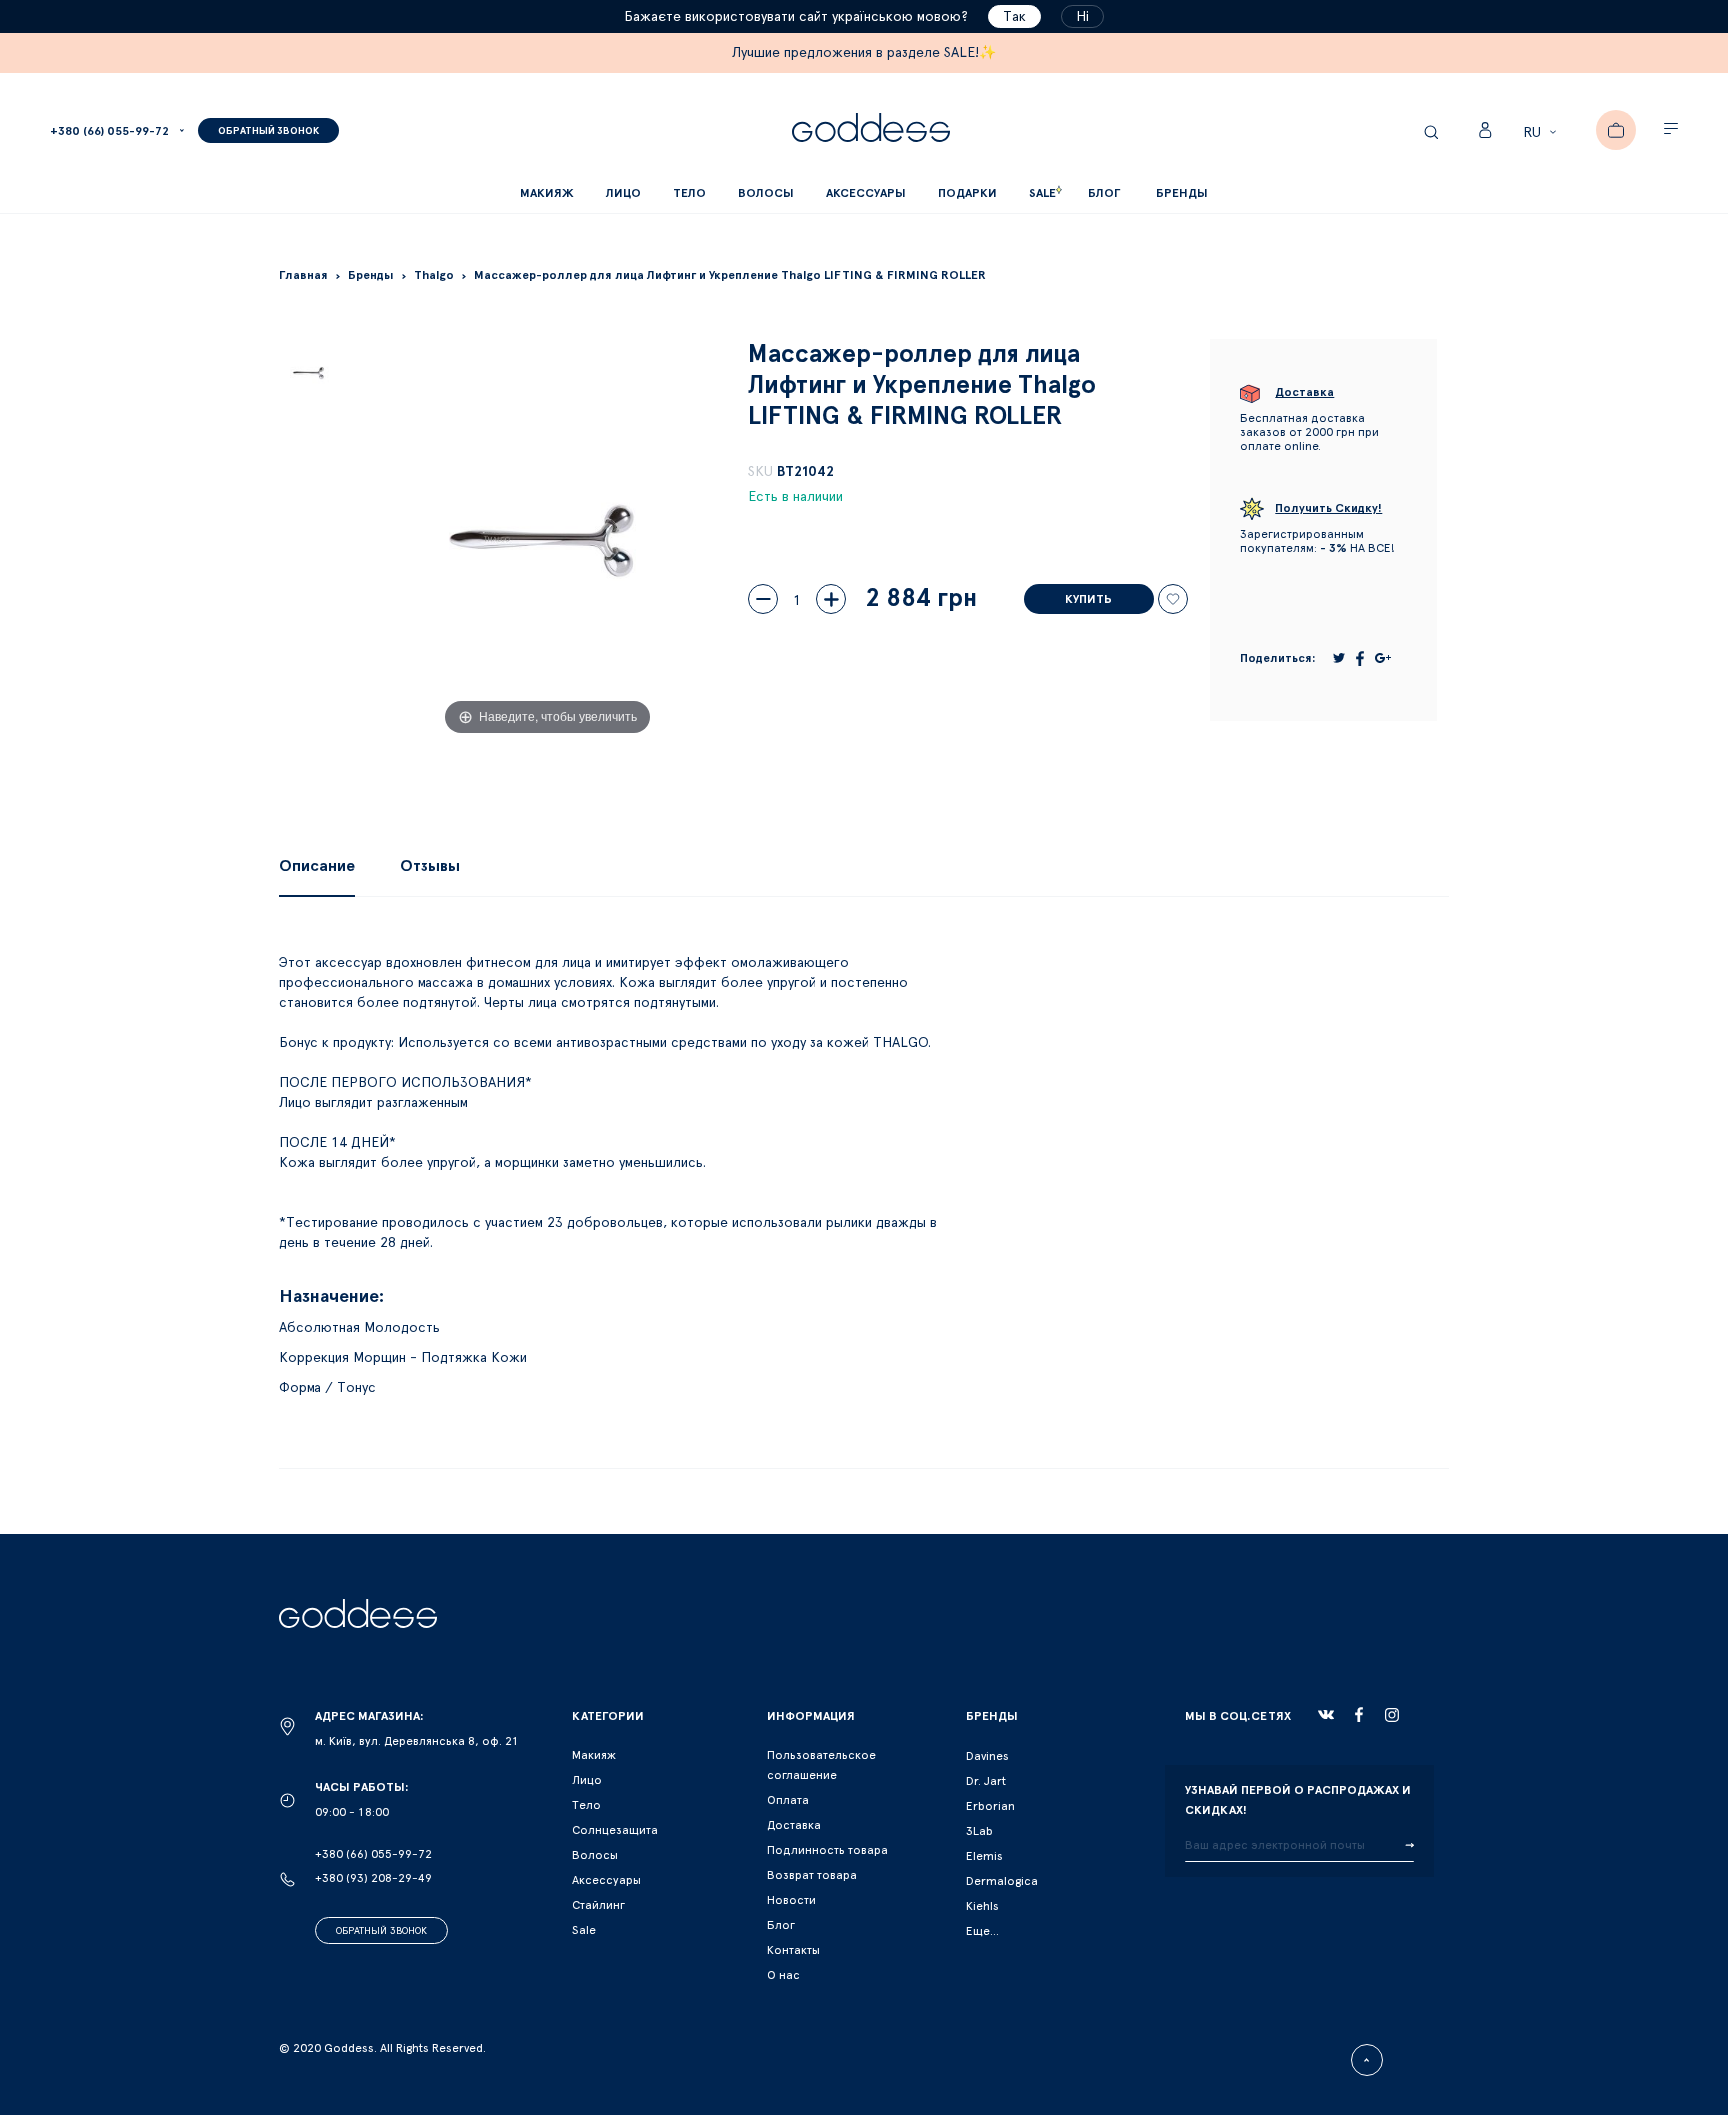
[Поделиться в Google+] (1383, 658)
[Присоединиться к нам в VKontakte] (1326, 1715)
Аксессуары (606, 1880)
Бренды (1182, 193)
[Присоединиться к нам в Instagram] (1392, 1715)
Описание (317, 866)
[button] (1542, 133)
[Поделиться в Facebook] (1360, 658)
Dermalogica (1002, 1881)
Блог (781, 1925)
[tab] (317, 866)
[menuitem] (1104, 193)
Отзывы (430, 866)
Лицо (587, 1780)
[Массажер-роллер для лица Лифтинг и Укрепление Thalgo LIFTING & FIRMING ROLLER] (309, 373)
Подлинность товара (827, 1850)
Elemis (984, 1856)
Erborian (990, 1806)
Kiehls (982, 1906)
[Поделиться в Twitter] (1339, 658)
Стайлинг (598, 1905)
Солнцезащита (615, 1830)
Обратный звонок (381, 1931)
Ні (1082, 17)
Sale (584, 1930)
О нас (783, 1975)
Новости (791, 1900)
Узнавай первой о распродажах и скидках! (1298, 1800)
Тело (586, 1805)
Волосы (595, 1855)
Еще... (982, 1931)
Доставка (794, 1825)
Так (1014, 17)
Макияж (594, 1755)
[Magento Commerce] (871, 130)
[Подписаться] (1409, 1846)
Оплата (788, 1800)
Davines (987, 1756)
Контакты (793, 1950)
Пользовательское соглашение (821, 1765)
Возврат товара (812, 1875)
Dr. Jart (986, 1781)
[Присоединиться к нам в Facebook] (1359, 1714)
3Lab (979, 1831)
